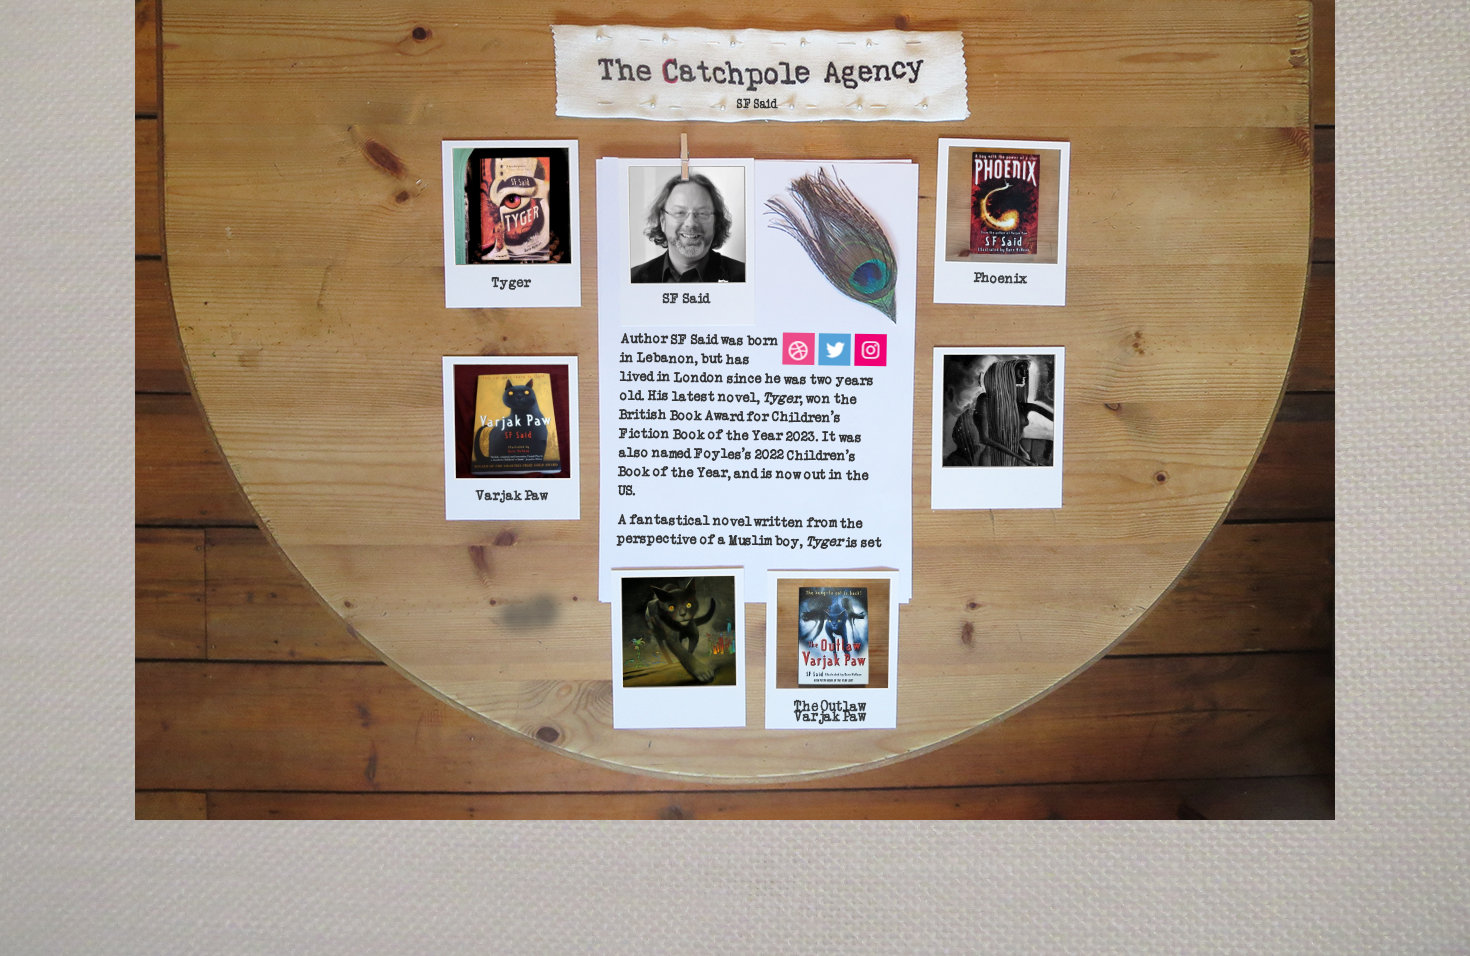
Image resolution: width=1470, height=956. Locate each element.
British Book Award (681, 416)
